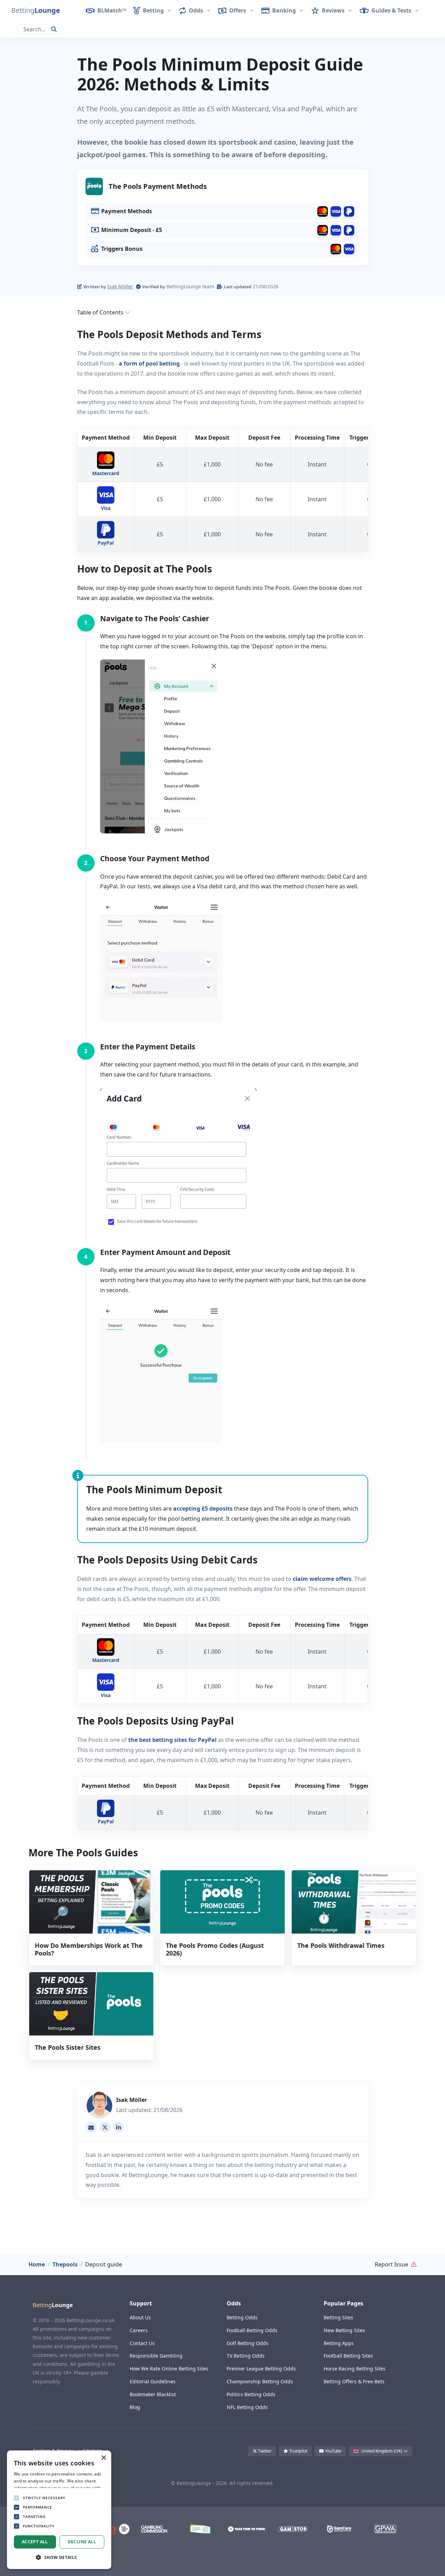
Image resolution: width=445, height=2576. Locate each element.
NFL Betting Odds (247, 2407)
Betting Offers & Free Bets (354, 2381)
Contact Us (142, 2343)
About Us (140, 2317)
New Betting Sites (344, 2330)
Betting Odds (242, 2317)
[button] (30, 10)
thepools (65, 2264)
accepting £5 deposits (203, 1509)
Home (37, 2264)
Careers (139, 2330)
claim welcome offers (322, 1579)
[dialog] (59, 2510)
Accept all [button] (35, 2542)
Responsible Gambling (156, 2356)
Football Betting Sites (348, 2356)
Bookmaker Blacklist (153, 2394)
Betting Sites (338, 2317)
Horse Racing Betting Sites (355, 2369)
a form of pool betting (149, 363)
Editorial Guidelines (153, 2381)
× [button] (103, 2458)
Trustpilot (298, 2451)
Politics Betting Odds (251, 2394)
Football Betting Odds (252, 2330)
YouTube (333, 2451)
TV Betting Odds (246, 2356)
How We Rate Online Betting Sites (169, 2369)
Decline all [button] (82, 2542)
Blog (135, 2407)
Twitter (264, 2451)
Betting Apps (339, 2343)
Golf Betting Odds (248, 2343)
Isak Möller (120, 286)
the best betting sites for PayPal (172, 1740)
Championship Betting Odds (260, 2381)
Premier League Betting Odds (261, 2369)
